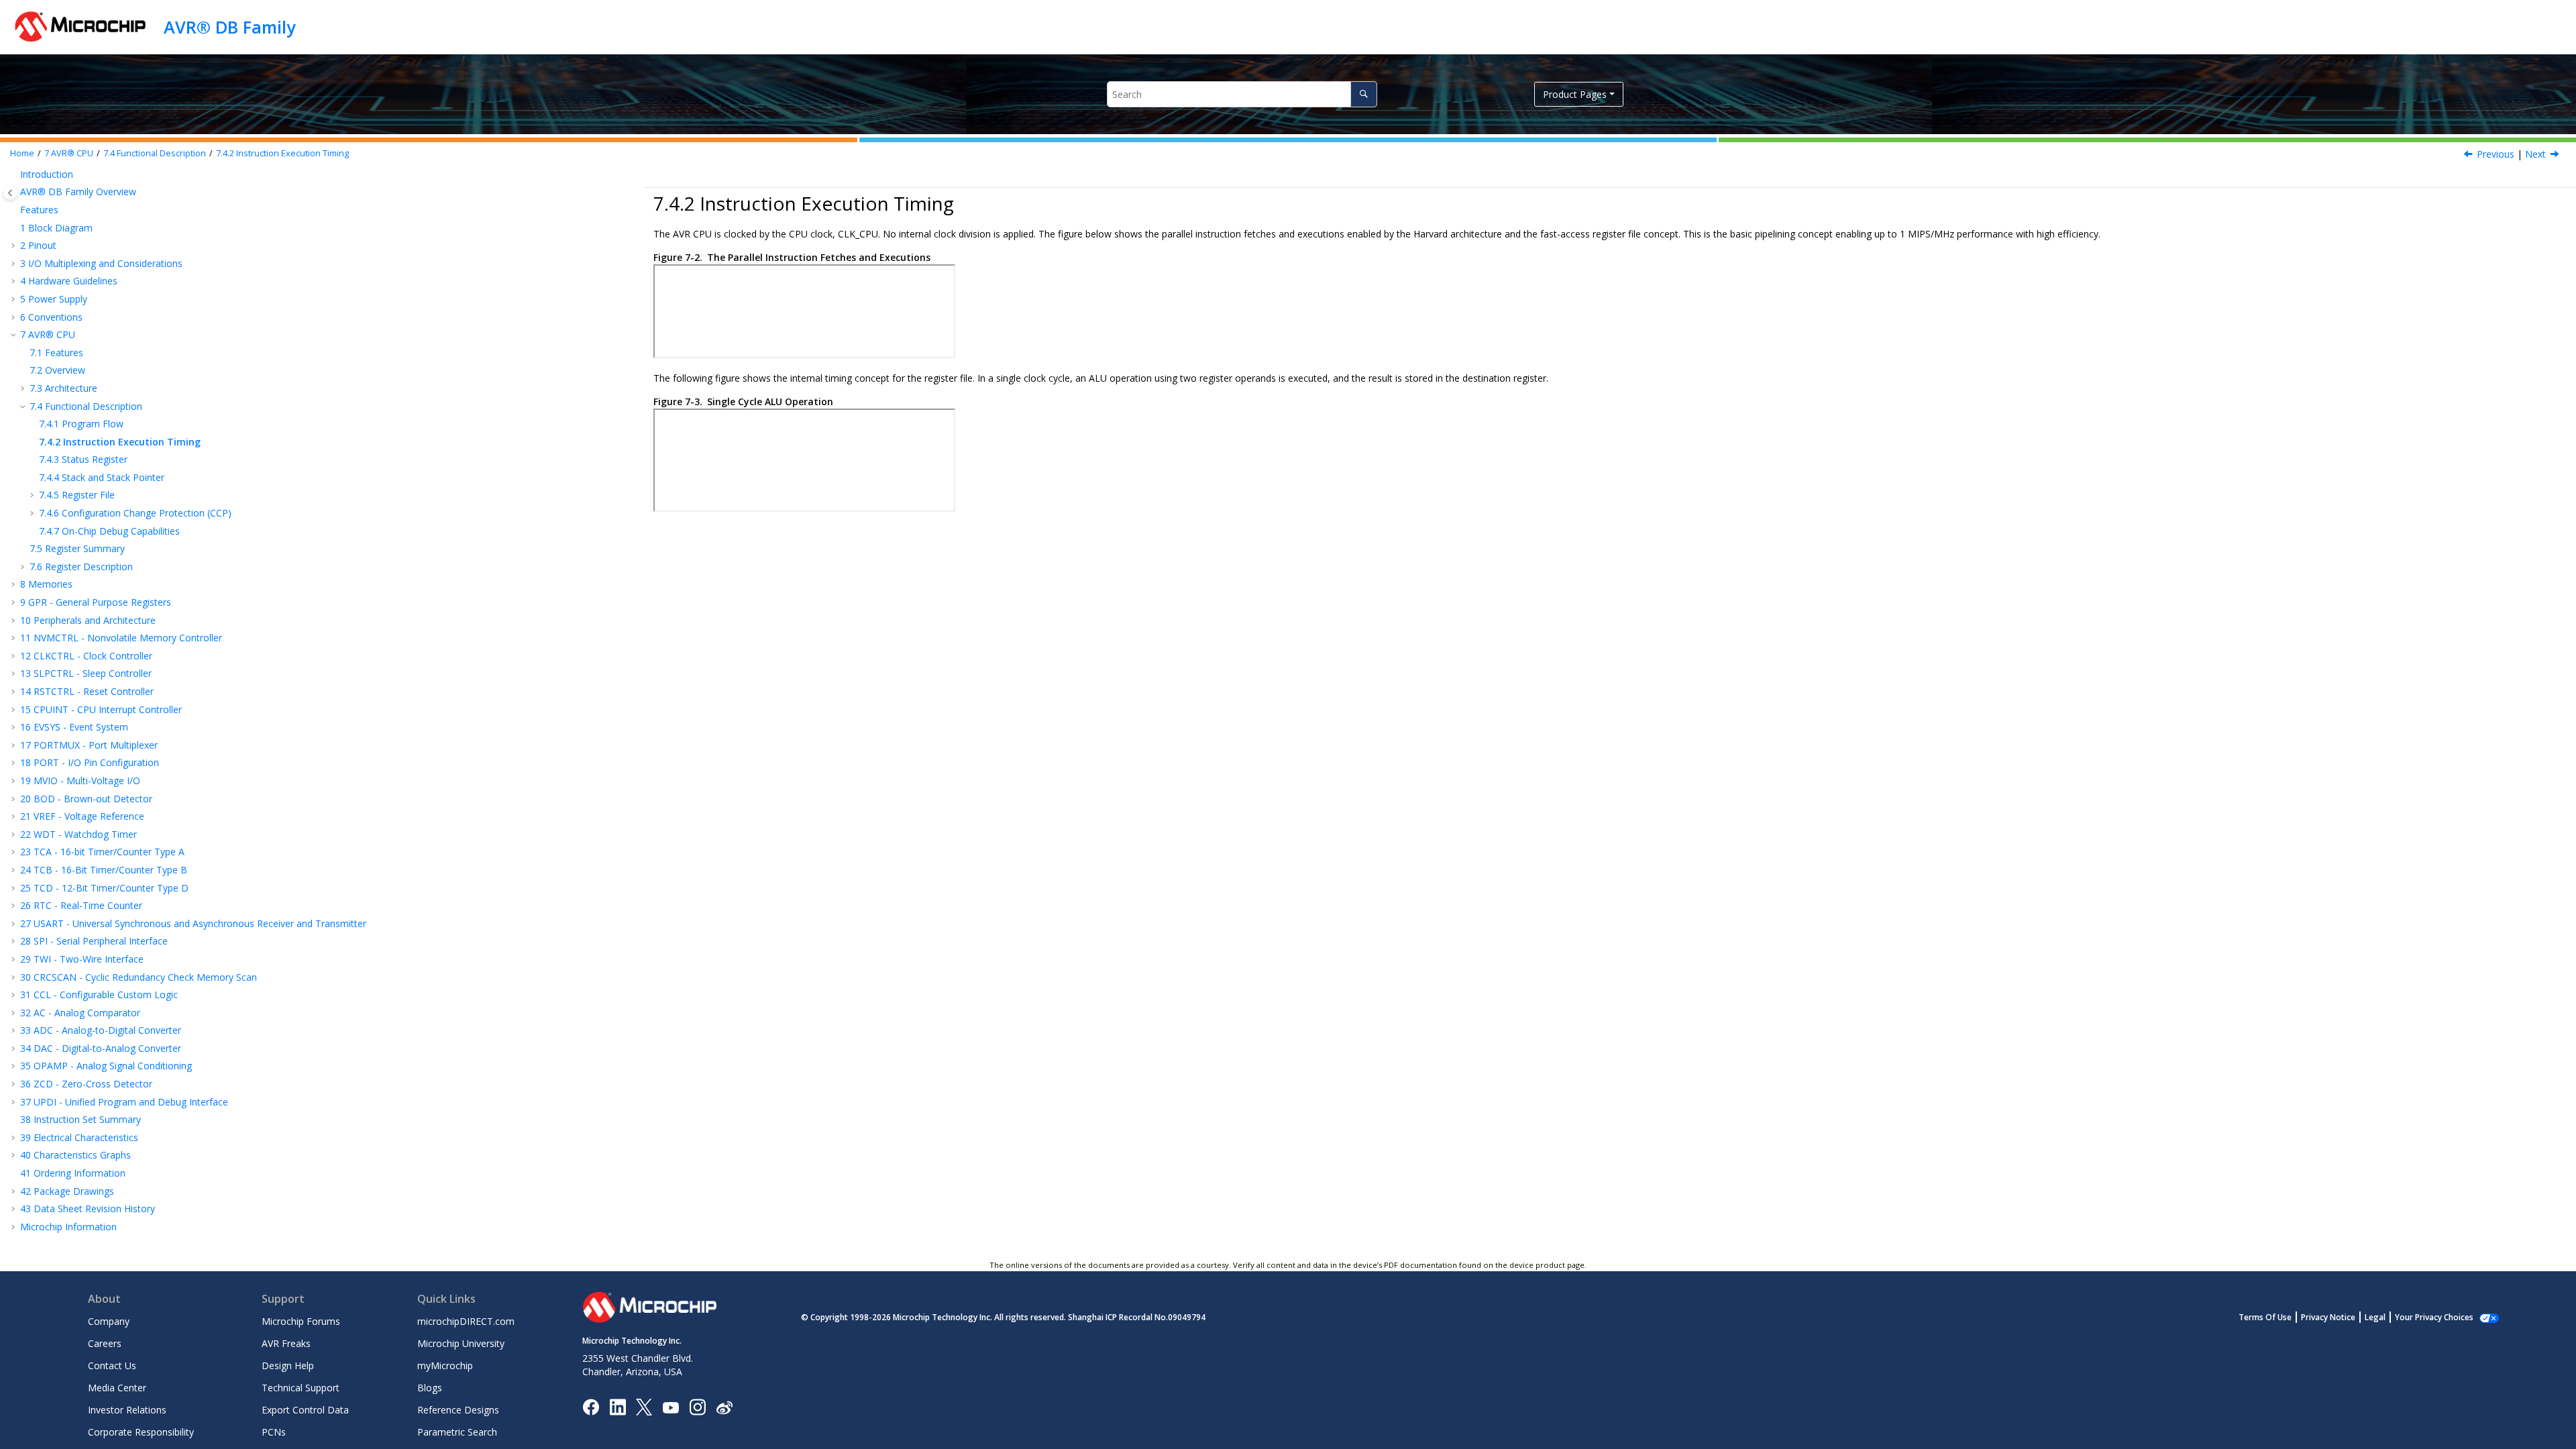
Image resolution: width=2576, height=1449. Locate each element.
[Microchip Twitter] (644, 1406)
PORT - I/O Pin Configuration (90, 762)
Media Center (117, 1388)
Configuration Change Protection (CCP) (135, 513)
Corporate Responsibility (141, 1432)
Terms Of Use (2265, 1317)
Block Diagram (56, 228)
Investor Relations (127, 1410)
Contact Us (112, 1365)
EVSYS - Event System (74, 727)
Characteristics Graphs (75, 1155)
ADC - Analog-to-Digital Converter (101, 1030)
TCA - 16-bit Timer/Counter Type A (102, 852)
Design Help (288, 1365)
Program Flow (81, 424)
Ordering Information (73, 1173)
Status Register (83, 459)
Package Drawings (67, 1191)
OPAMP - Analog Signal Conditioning (106, 1066)
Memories (46, 584)
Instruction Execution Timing (282, 153)
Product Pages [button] (1575, 94)
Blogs (430, 1388)
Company (109, 1321)
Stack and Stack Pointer (102, 477)
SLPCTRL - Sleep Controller (86, 673)
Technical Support (301, 1388)
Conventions (51, 317)
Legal (2375, 1317)
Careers (105, 1343)
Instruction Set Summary (80, 1119)
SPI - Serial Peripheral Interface (94, 941)
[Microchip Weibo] (724, 1407)
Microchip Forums (301, 1321)
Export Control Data (305, 1410)
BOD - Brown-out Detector (86, 799)
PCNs (274, 1432)
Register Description (81, 567)
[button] (15, 174)
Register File (77, 495)
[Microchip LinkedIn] (618, 1406)
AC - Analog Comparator (80, 1013)
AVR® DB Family (229, 27)
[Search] (1363, 94)
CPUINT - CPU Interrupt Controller (101, 709)
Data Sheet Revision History (88, 1209)
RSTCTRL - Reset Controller (87, 691)
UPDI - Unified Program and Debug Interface (124, 1102)
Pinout (38, 245)
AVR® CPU (69, 153)
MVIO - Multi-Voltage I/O (80, 781)
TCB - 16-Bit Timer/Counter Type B (104, 870)
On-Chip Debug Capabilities (109, 531)
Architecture (63, 388)
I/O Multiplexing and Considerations (101, 263)
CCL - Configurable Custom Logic (99, 995)
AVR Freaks (286, 1343)
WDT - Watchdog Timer (78, 834)
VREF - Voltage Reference (82, 816)
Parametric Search (457, 1432)
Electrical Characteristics (79, 1137)
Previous (2495, 154)
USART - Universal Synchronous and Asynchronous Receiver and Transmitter (193, 923)
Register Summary (77, 548)
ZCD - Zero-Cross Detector (86, 1084)
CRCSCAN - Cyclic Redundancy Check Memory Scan (139, 977)
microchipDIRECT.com (466, 1321)
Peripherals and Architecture (88, 620)
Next (2535, 154)
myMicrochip (445, 1365)
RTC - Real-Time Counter (81, 905)
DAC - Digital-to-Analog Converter (101, 1048)
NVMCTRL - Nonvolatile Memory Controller (121, 638)
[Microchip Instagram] (697, 1406)
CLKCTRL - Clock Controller (86, 656)
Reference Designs (458, 1410)
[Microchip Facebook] (591, 1406)
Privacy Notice (2328, 1317)
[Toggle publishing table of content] (10, 193)
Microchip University (461, 1343)
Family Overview (78, 192)
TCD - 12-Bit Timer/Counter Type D (104, 888)
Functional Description (155, 153)
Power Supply (54, 299)
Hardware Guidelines (69, 281)
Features (39, 210)
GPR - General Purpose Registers (96, 602)
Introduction (47, 174)
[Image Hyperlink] (670, 1407)
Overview (57, 370)
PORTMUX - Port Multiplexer (89, 745)
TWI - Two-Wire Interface (82, 959)
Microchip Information (68, 1227)
